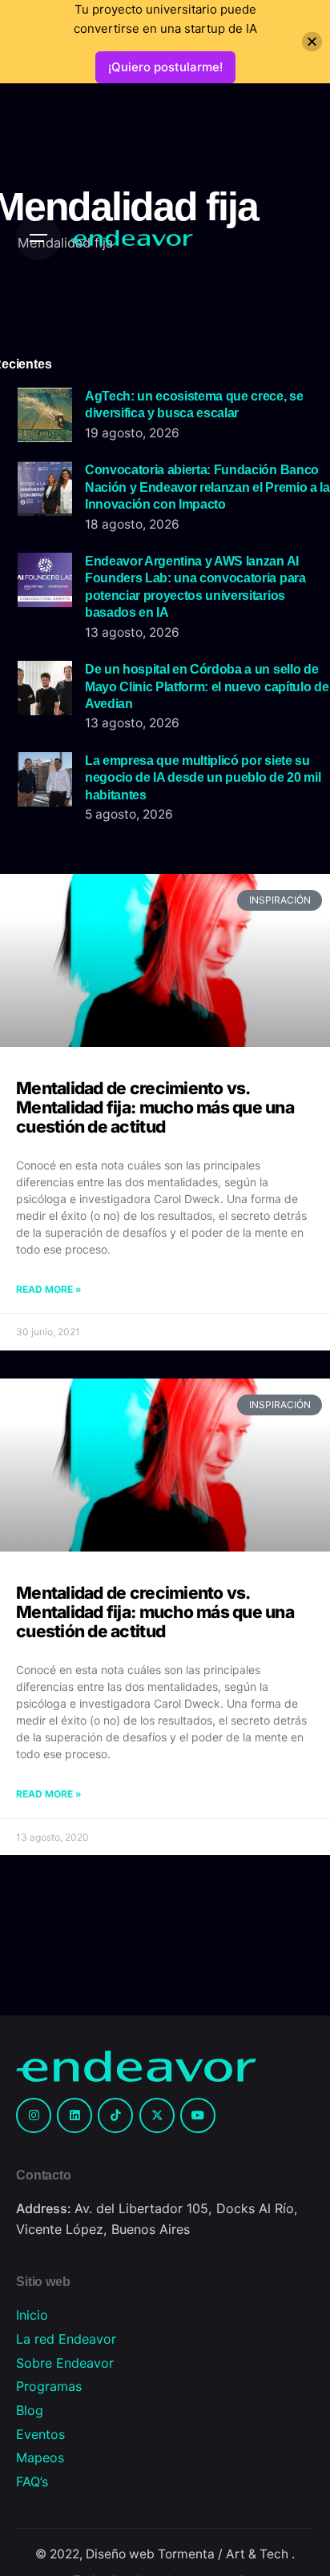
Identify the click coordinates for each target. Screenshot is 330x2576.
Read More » (49, 1289)
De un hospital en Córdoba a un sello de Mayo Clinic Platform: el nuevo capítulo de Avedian (207, 686)
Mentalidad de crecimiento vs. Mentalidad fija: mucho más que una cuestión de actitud (155, 1107)
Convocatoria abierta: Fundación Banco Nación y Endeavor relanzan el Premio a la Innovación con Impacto (207, 487)
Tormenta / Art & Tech (225, 2554)
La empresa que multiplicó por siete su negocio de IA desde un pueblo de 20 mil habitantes (203, 777)
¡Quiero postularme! (165, 67)
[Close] (312, 42)
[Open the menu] (38, 238)
